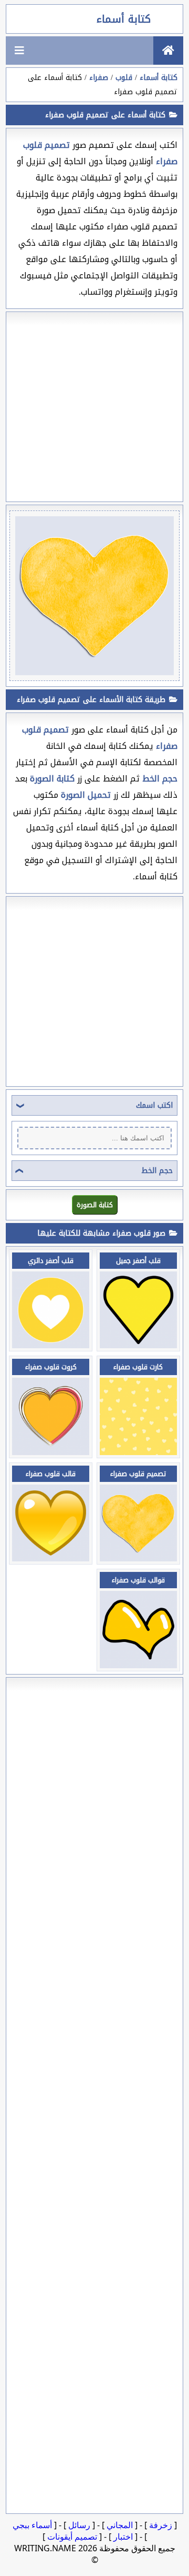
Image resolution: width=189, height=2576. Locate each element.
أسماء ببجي (32, 2525)
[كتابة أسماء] (168, 51)
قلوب (124, 78)
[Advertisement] (94, 407)
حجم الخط (157, 1171)
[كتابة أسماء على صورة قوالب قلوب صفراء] (138, 1665)
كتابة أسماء (124, 19)
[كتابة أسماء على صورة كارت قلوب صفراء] (138, 1452)
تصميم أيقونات (72, 2537)
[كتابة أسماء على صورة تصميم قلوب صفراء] (138, 1558)
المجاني (120, 2525)
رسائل (79, 2525)
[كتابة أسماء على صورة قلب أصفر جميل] (138, 1345)
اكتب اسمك (154, 1105)
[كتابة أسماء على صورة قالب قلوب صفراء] (51, 1558)
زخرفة (161, 2525)
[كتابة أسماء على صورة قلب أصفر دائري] (51, 1345)
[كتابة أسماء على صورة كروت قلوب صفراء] (51, 1452)
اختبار (123, 2537)
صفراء (99, 78)
